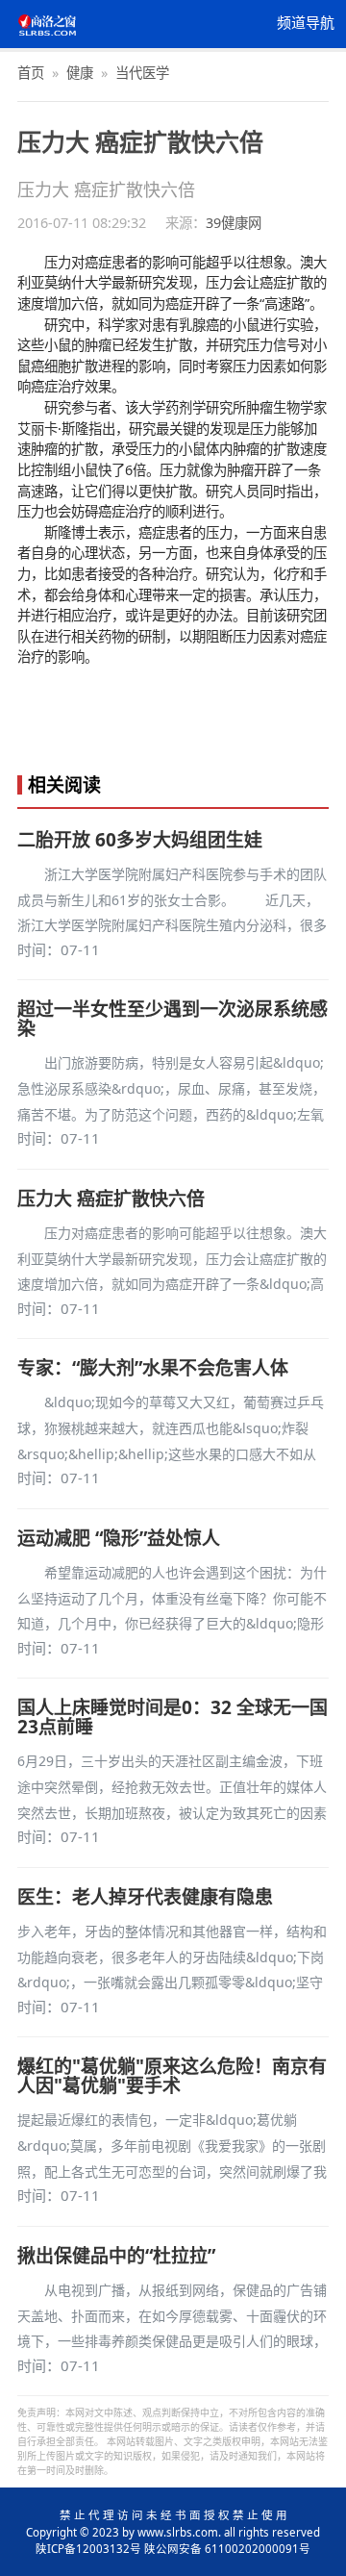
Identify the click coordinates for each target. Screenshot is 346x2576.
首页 (31, 73)
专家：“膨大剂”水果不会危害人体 (153, 1368)
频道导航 (306, 23)
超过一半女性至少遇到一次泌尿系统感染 (173, 1019)
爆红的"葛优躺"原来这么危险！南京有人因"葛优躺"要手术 (172, 2076)
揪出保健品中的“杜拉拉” (116, 2256)
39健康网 (234, 223)
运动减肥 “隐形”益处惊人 (119, 1538)
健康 (80, 73)
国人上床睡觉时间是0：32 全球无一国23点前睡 (173, 1717)
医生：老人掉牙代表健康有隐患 (145, 1897)
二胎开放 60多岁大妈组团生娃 (140, 840)
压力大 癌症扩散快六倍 (111, 1199)
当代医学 (142, 73)
